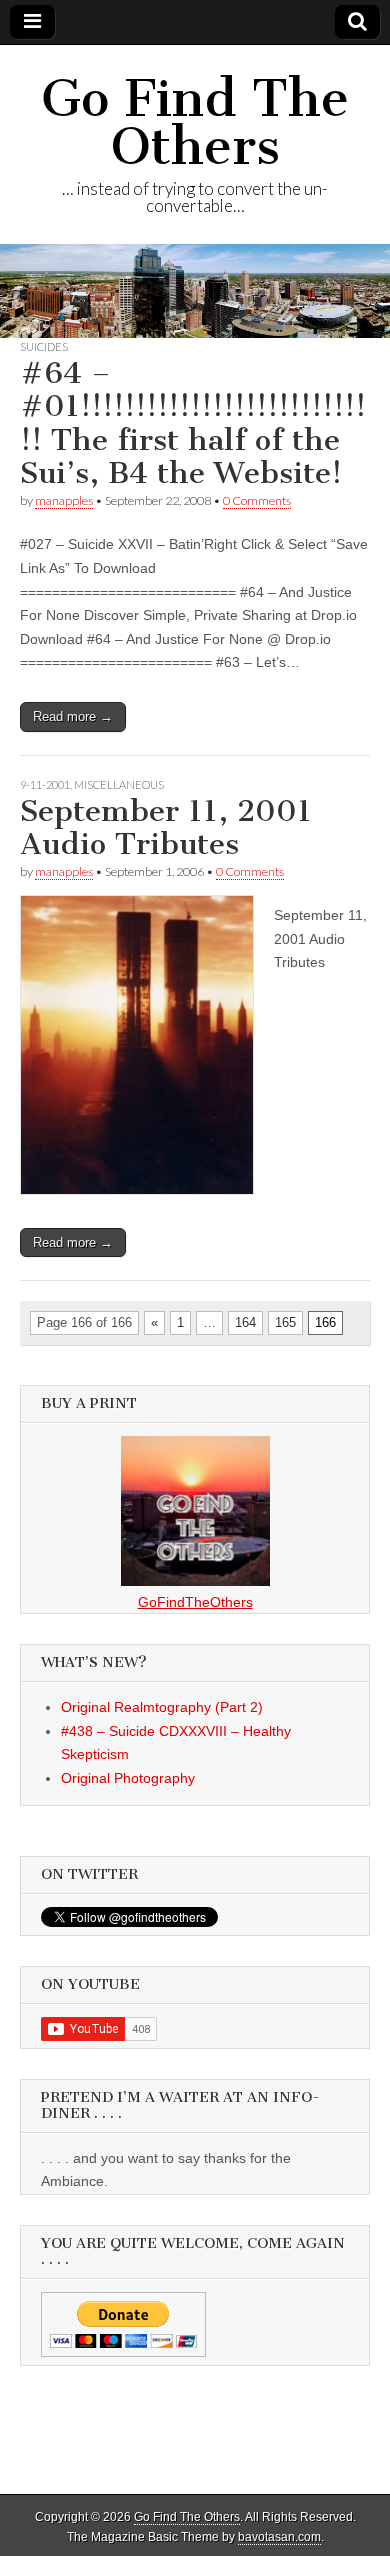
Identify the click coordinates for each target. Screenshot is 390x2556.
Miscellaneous (119, 784)
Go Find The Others (195, 122)
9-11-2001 (45, 784)
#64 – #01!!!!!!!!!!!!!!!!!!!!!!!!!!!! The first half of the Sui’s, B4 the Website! (193, 423)
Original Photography (128, 1778)
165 (285, 1322)
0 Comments (257, 500)
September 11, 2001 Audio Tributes (166, 828)
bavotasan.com (279, 2537)
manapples (64, 500)
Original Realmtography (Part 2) (162, 1707)
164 (245, 1322)
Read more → (73, 716)
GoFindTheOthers (195, 1602)
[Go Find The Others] (195, 290)
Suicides (44, 346)
